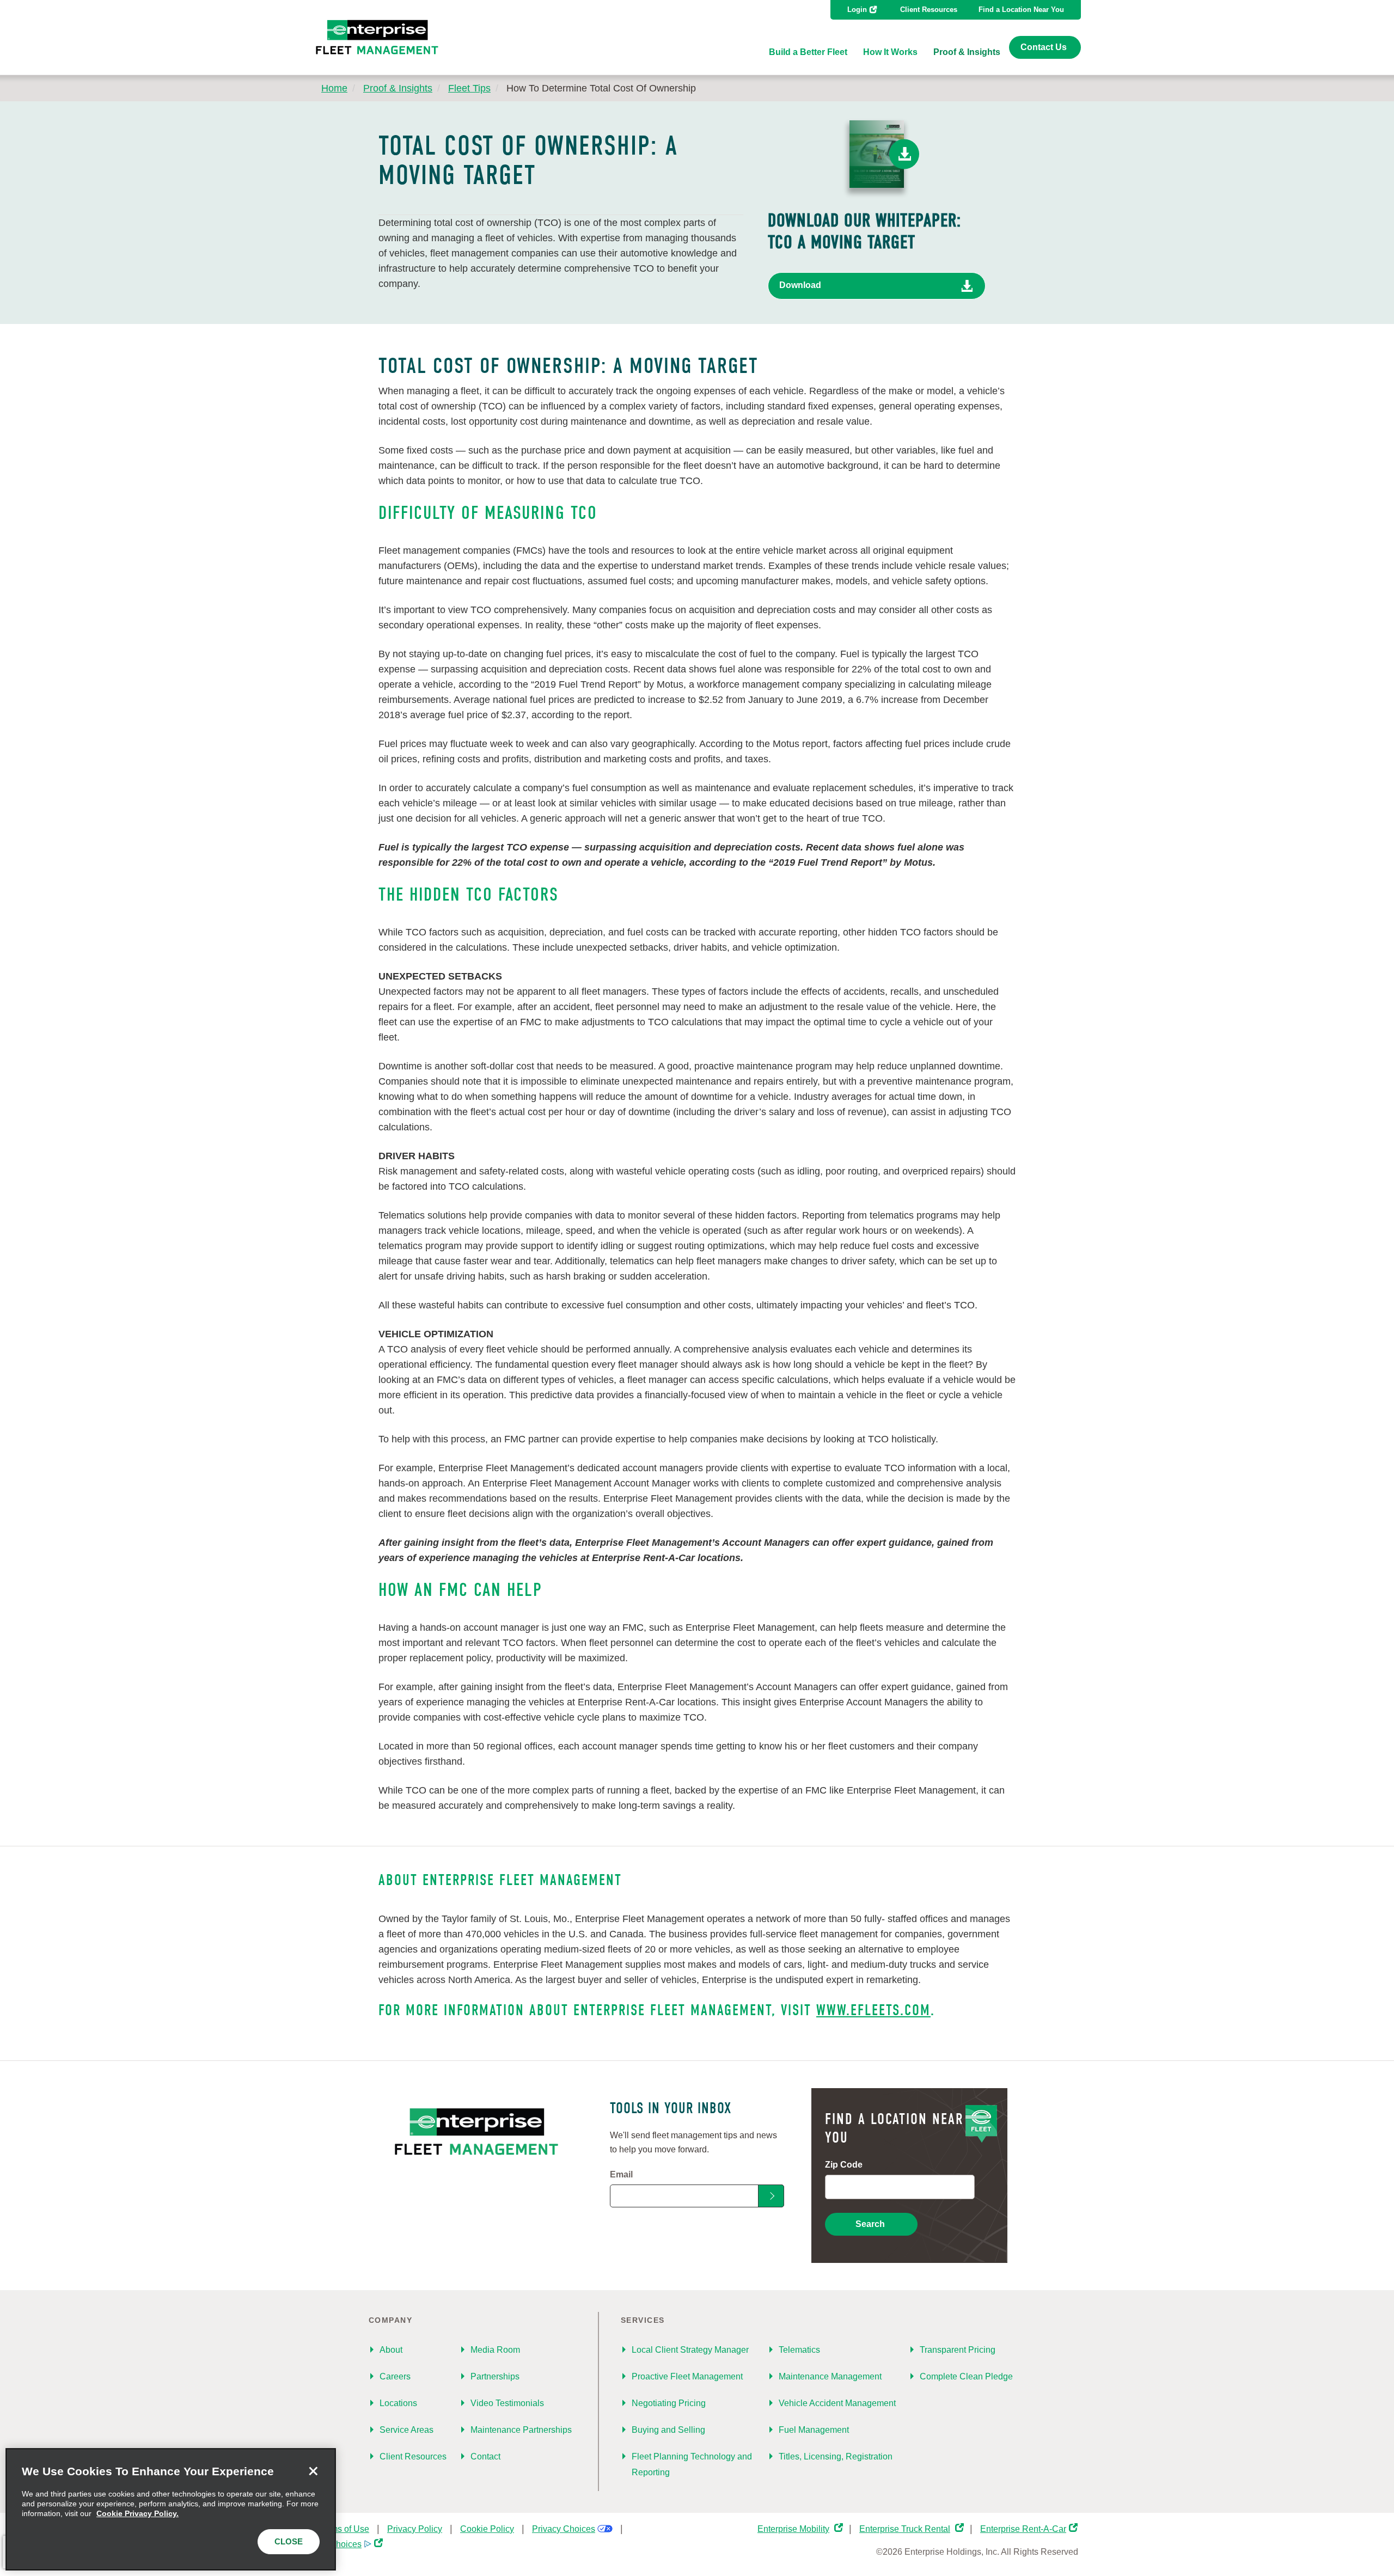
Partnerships (495, 2376)
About (391, 2350)
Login (857, 10)
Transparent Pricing (958, 2350)
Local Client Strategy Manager (690, 2350)
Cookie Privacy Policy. (137, 2513)
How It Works (890, 52)
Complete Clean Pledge (966, 2376)
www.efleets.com (873, 2010)
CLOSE (289, 2541)
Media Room (495, 2350)
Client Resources (929, 10)
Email (621, 2174)
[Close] (313, 2471)
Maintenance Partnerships (521, 2430)
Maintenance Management (830, 2376)
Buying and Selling (668, 2430)
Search (870, 2224)
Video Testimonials (507, 2403)
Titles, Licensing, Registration (836, 2456)
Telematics (799, 2350)
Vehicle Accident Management (837, 2403)
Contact (485, 2456)
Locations (398, 2403)
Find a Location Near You (1021, 10)
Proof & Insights (967, 52)
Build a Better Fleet (808, 52)
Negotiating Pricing (669, 2403)
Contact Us (1044, 47)
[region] (171, 2509)
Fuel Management (814, 2430)
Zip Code (844, 2165)
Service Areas (406, 2430)
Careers (395, 2376)
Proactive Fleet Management (687, 2376)
